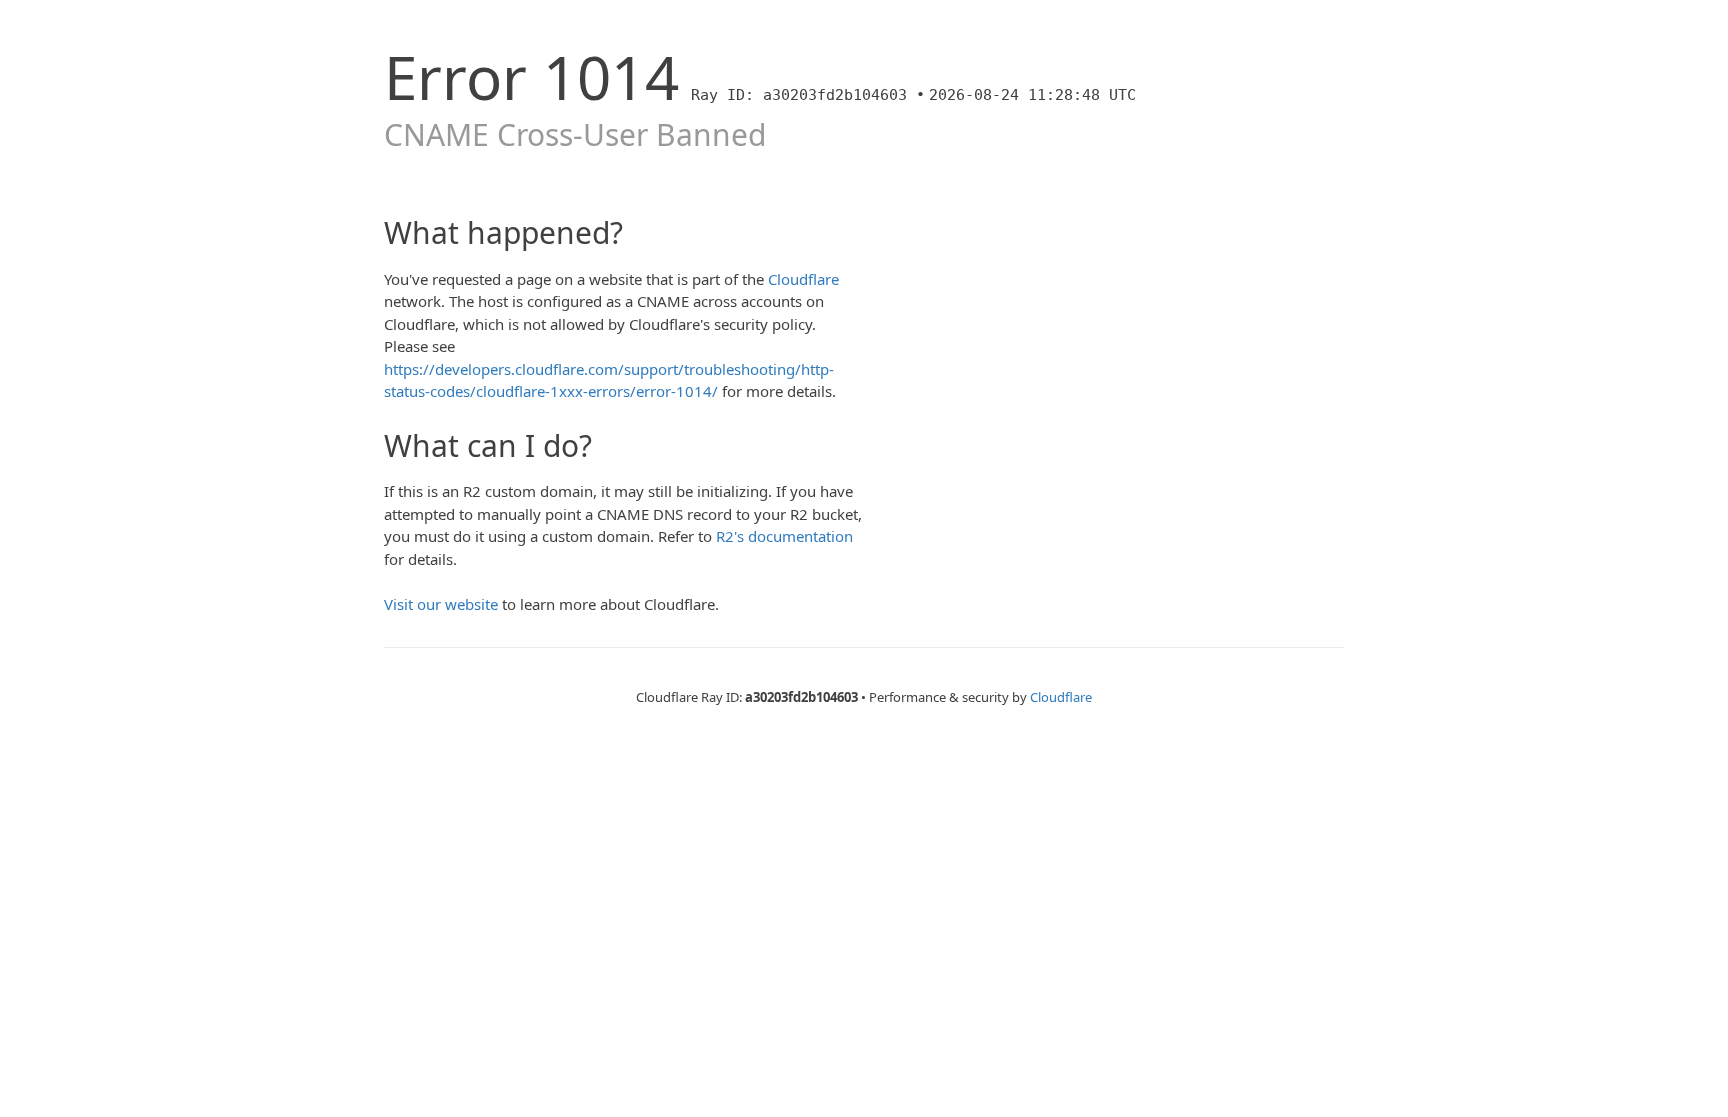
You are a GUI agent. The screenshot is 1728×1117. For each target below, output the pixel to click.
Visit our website (441, 604)
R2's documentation (784, 536)
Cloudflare (803, 279)
